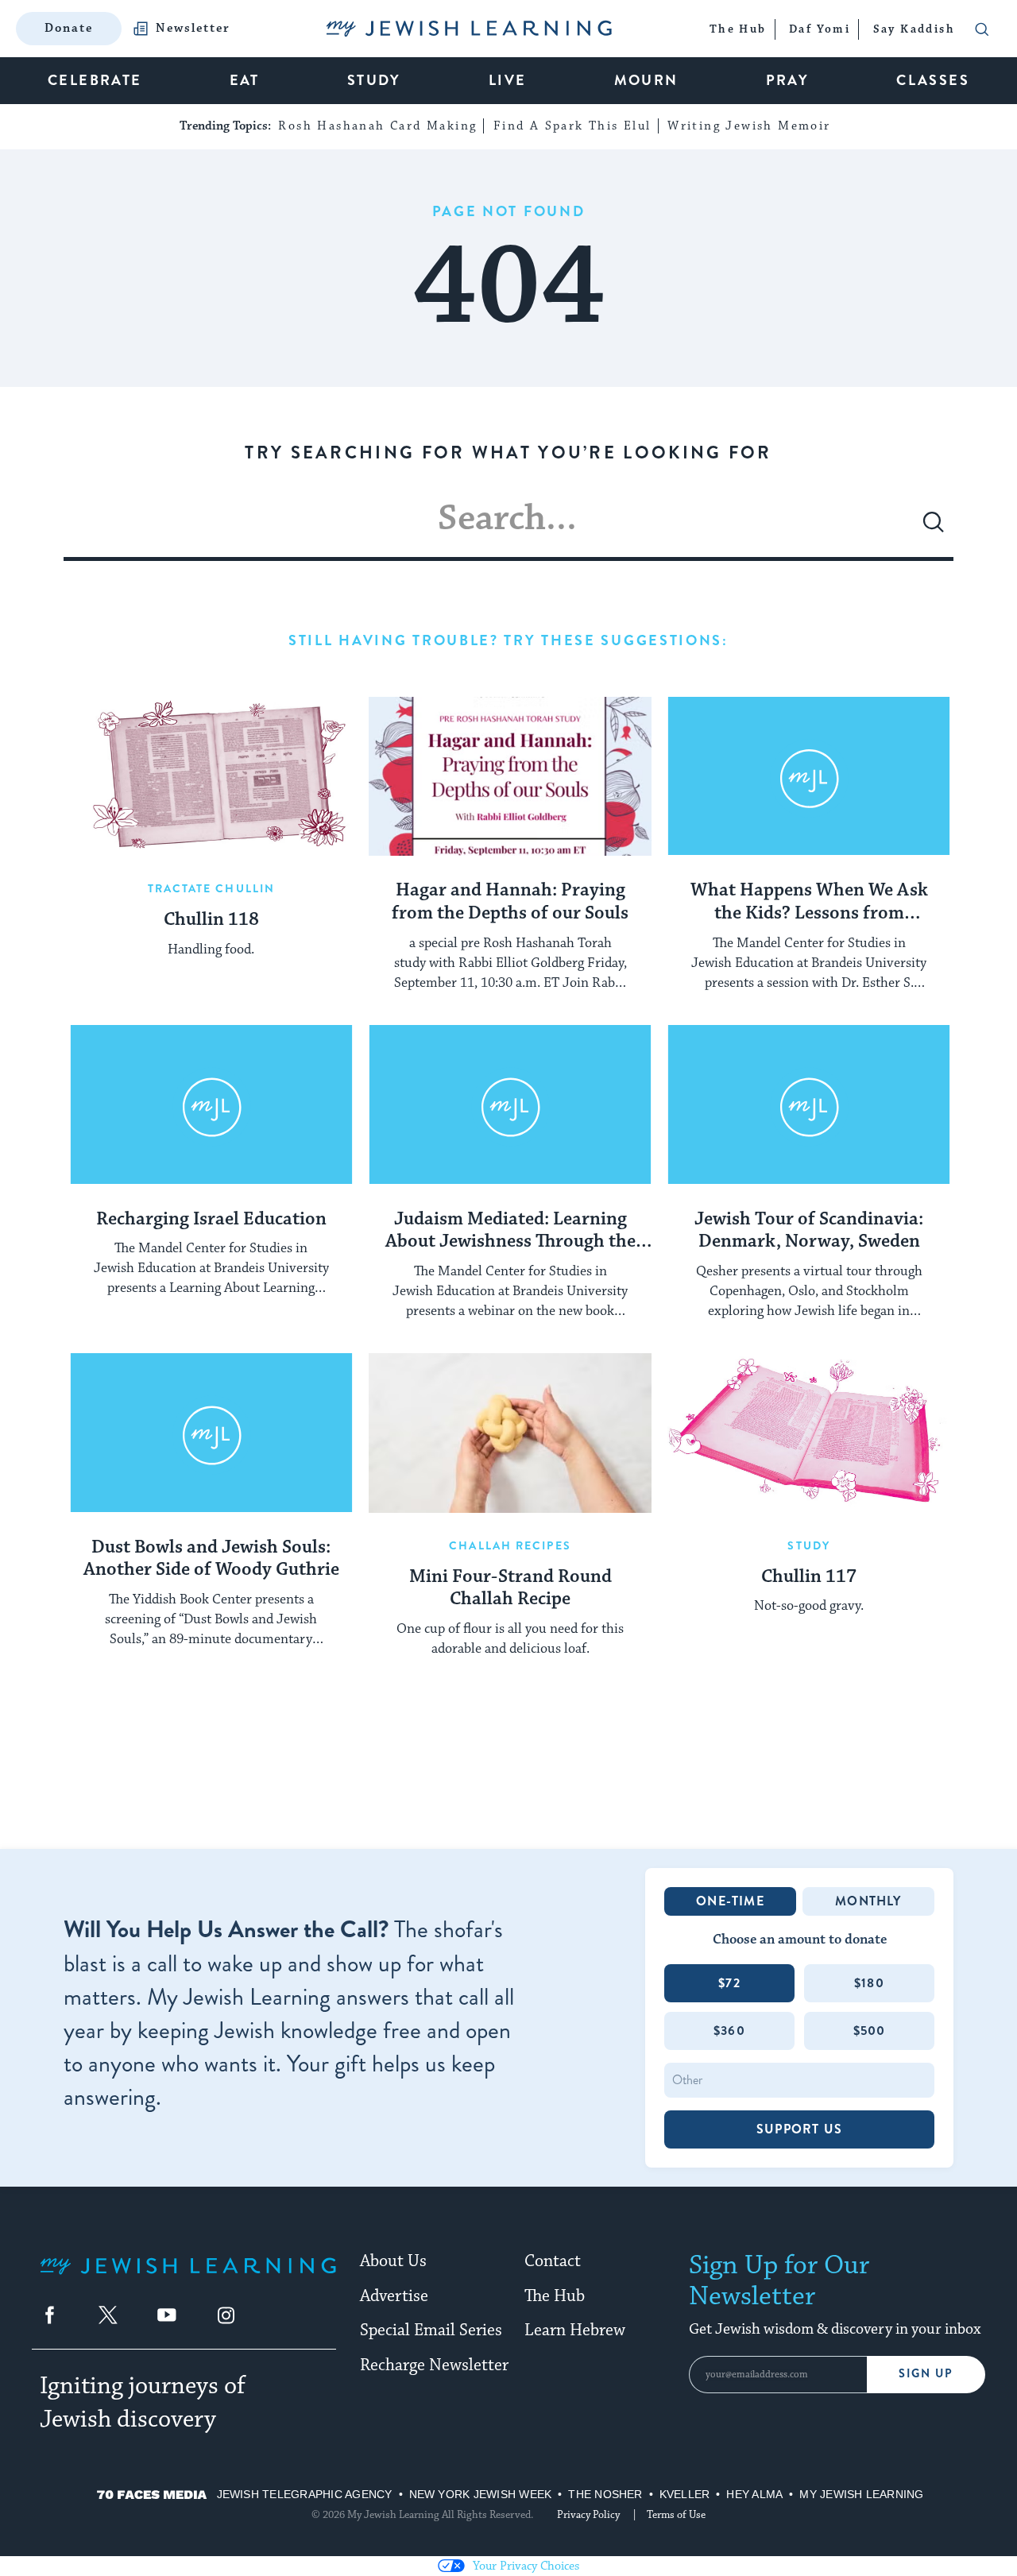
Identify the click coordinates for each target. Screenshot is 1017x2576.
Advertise (394, 2296)
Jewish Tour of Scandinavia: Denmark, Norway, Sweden (809, 1231)
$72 (729, 1983)
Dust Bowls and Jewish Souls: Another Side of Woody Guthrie (211, 1559)
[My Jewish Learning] (188, 2278)
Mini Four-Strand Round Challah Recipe (510, 1589)
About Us (393, 2261)
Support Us (799, 2129)
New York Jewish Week (481, 2494)
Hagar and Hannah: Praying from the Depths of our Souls (510, 902)
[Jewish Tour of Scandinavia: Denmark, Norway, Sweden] (809, 1104)
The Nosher (605, 2494)
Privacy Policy (588, 2515)
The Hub (555, 2296)
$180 (869, 1983)
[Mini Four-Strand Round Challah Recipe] (510, 1433)
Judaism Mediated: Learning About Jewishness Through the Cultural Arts (510, 1232)
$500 (870, 2031)
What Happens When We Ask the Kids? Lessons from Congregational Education (809, 903)
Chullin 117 (809, 1577)
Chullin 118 (211, 920)
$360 (729, 2031)
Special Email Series (431, 2330)
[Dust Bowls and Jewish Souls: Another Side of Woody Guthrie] (211, 1433)
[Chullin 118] (211, 776)
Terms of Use (676, 2515)
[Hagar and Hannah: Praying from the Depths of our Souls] (510, 776)
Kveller (685, 2494)
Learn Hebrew (575, 2330)
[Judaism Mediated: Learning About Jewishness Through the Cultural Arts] (510, 1104)
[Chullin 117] (809, 1433)
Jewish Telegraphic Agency (305, 2494)
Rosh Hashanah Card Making (377, 126)
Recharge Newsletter (434, 2365)
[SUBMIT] (934, 528)
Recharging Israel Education (211, 1220)
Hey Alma (754, 2494)
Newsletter (193, 29)
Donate (69, 28)
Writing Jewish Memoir (749, 126)
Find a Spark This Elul (572, 126)
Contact (553, 2261)
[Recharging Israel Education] (211, 1104)
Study (809, 1545)
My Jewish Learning (861, 2494)
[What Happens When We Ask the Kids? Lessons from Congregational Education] (809, 776)
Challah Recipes (510, 1545)
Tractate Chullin (212, 888)
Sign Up (926, 2374)
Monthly (868, 1901)
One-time (730, 1901)
